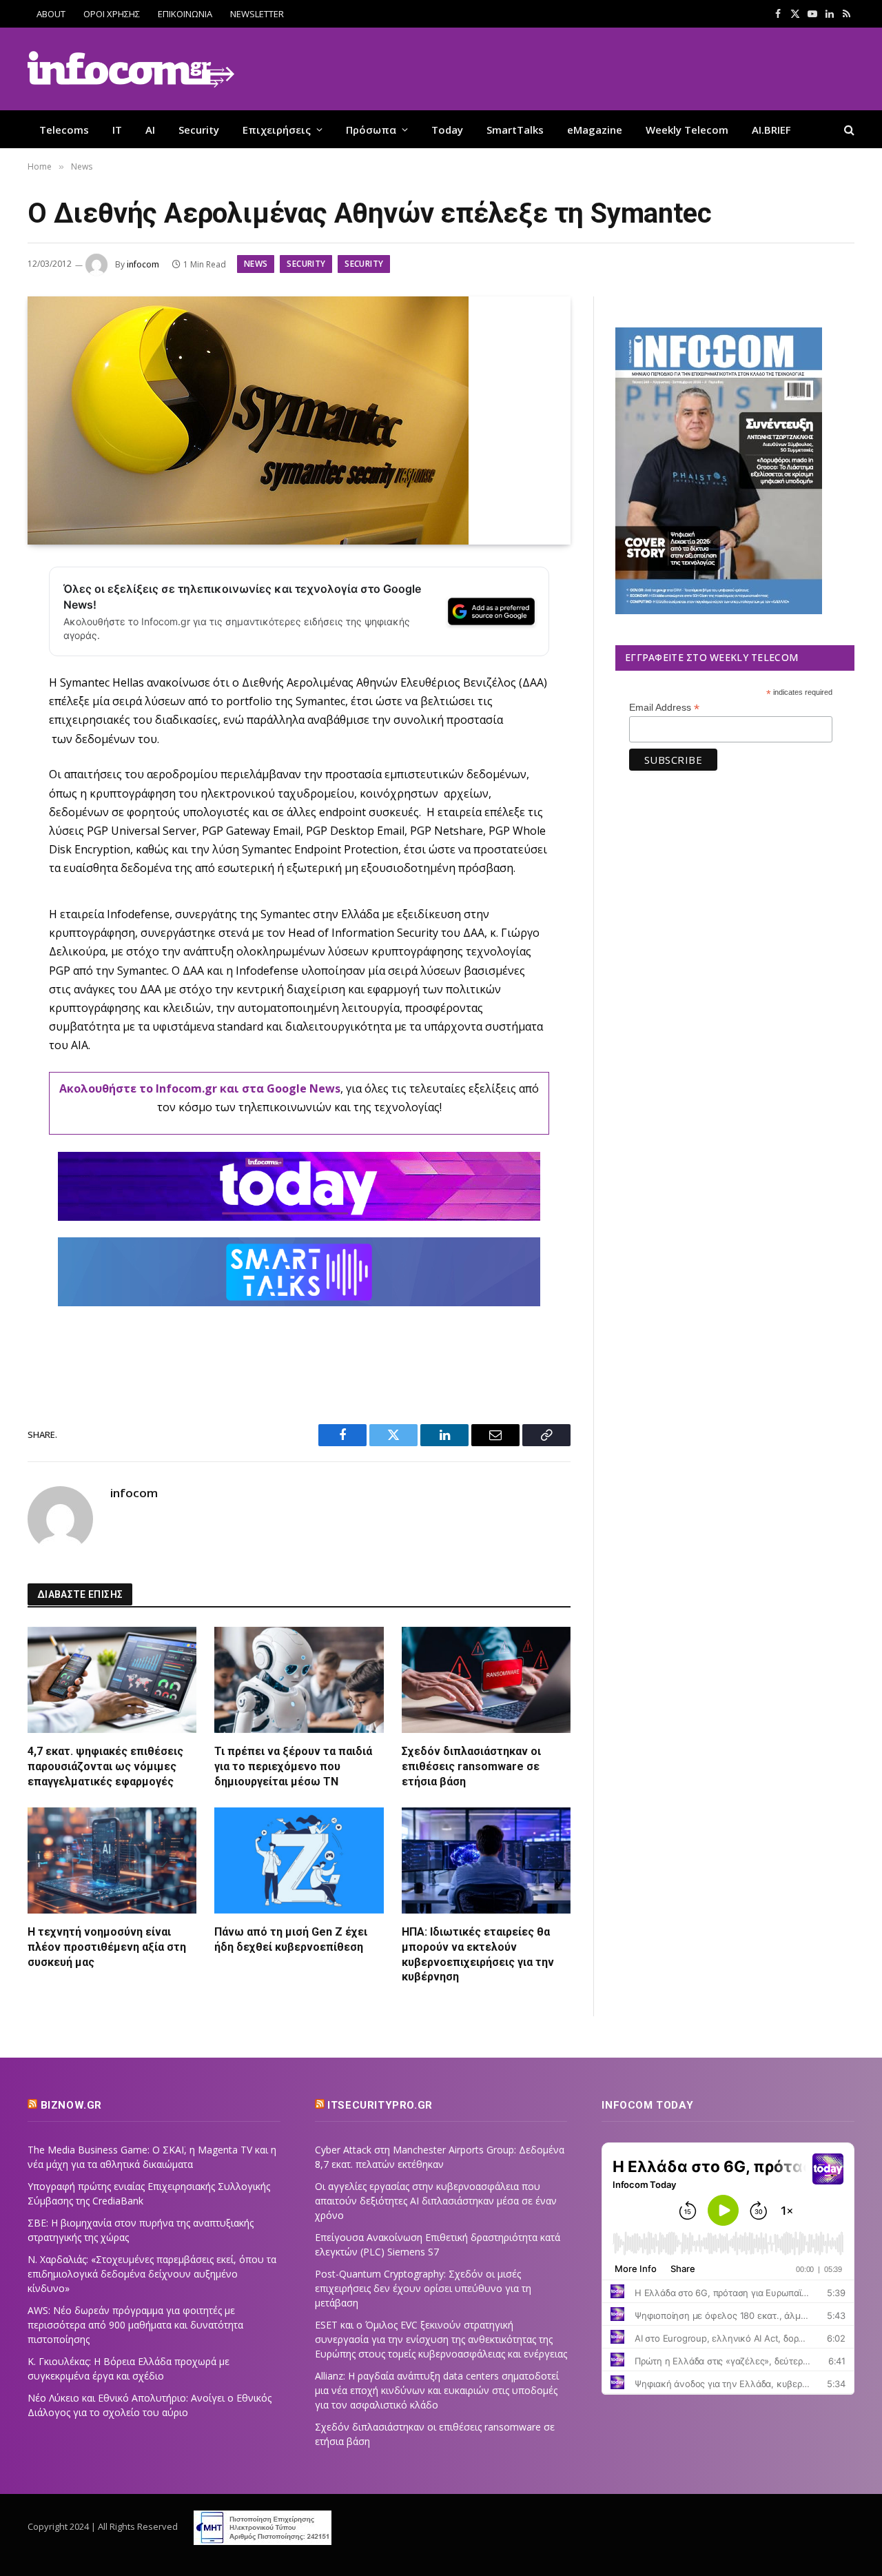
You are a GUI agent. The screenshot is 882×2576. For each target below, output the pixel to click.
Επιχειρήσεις (277, 130)
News (256, 264)
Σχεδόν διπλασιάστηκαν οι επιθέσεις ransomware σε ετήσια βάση (471, 1766)
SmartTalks (515, 130)
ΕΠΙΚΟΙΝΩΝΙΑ (185, 14)
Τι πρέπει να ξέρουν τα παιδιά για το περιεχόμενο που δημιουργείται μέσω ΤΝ (293, 1766)
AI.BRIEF (771, 130)
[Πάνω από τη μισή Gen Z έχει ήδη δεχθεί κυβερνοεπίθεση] (299, 1860)
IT (117, 130)
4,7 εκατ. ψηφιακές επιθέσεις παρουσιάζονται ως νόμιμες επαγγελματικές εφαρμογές (105, 1766)
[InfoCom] (131, 69)
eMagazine (595, 130)
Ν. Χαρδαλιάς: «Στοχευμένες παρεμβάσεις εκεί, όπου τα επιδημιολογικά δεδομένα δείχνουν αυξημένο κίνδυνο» (152, 2274)
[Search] (848, 129)
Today (447, 130)
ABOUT (51, 14)
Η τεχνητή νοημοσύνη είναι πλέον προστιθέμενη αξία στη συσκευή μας (107, 1947)
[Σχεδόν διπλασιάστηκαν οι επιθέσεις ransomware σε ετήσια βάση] (486, 1680)
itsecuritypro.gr (380, 2105)
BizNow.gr (71, 2105)
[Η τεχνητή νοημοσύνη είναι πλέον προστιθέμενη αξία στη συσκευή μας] (112, 1860)
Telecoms (64, 130)
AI (150, 130)
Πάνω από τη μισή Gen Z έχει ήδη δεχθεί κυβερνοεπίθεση (291, 1939)
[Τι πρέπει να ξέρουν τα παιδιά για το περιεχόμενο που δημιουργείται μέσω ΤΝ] (299, 1680)
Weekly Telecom (687, 130)
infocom (143, 264)
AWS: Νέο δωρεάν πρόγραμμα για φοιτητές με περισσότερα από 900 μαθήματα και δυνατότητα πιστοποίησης (135, 2325)
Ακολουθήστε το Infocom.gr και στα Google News (200, 1088)
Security (199, 130)
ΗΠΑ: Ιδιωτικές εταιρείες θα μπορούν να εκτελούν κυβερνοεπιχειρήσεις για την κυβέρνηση (478, 1954)
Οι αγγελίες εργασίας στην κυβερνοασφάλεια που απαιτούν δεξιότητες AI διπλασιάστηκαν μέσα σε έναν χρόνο (436, 2201)
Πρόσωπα (371, 130)
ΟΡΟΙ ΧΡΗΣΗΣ (112, 14)
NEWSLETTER (257, 14)
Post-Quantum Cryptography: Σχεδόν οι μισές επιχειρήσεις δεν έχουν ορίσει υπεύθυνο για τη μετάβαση (423, 2288)
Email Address (664, 708)
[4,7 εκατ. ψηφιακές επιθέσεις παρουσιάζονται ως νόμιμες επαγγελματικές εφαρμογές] (112, 1680)
